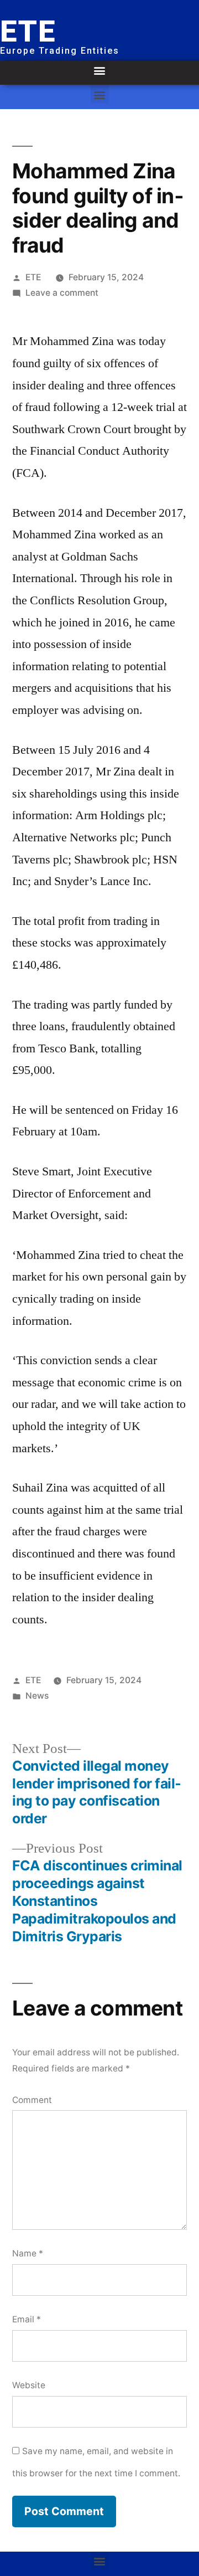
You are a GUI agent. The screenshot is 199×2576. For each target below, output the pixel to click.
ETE (33, 277)
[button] (100, 70)
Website (29, 2385)
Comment (32, 2100)
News (37, 1696)
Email (27, 2319)
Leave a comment (62, 293)
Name (28, 2253)
